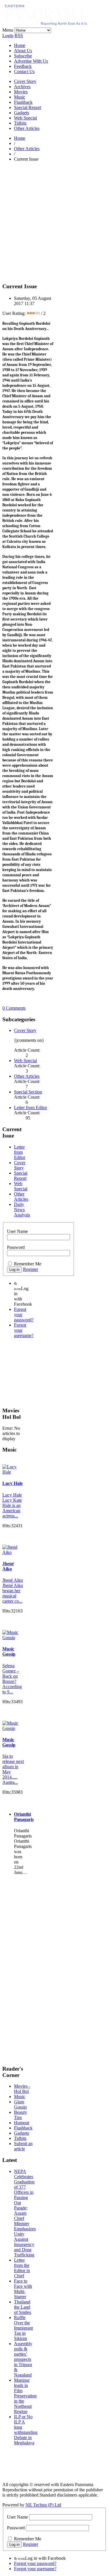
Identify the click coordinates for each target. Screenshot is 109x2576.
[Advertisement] (54, 221)
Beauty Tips (20, 2115)
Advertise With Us (31, 61)
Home (20, 45)
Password (16, 1247)
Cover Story (25, 81)
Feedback (23, 66)
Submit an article (23, 2146)
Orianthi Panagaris (24, 1817)
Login (8, 36)
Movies (21, 92)
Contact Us (24, 71)
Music (20, 97)
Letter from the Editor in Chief (22, 2268)
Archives (22, 87)
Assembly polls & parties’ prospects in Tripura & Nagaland (23, 2359)
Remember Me (28, 1264)
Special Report (27, 107)
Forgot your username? (35, 2569)
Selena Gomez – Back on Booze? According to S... (12, 1679)
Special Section (28, 1092)
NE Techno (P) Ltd (43, 2505)
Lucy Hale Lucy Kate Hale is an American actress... (12, 1505)
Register (31, 1269)
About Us (23, 51)
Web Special (25, 118)
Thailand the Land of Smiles (23, 2307)
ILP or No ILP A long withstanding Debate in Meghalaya (26, 2430)
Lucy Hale (12, 1483)
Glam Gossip (20, 2104)
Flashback (23, 102)
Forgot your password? (35, 2563)
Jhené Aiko (8, 1566)
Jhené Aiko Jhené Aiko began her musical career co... (13, 1591)
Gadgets (22, 113)
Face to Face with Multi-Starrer (23, 2289)
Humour (22, 2123)
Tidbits (20, 123)
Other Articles (27, 128)
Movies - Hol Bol (22, 2089)
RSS (19, 36)
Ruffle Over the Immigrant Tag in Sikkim (23, 2328)
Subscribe (23, 56)
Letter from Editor (31, 1108)
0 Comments (14, 1008)
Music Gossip (9, 1651)
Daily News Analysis (22, 1210)
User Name (17, 1231)
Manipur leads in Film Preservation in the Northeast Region (25, 2396)
